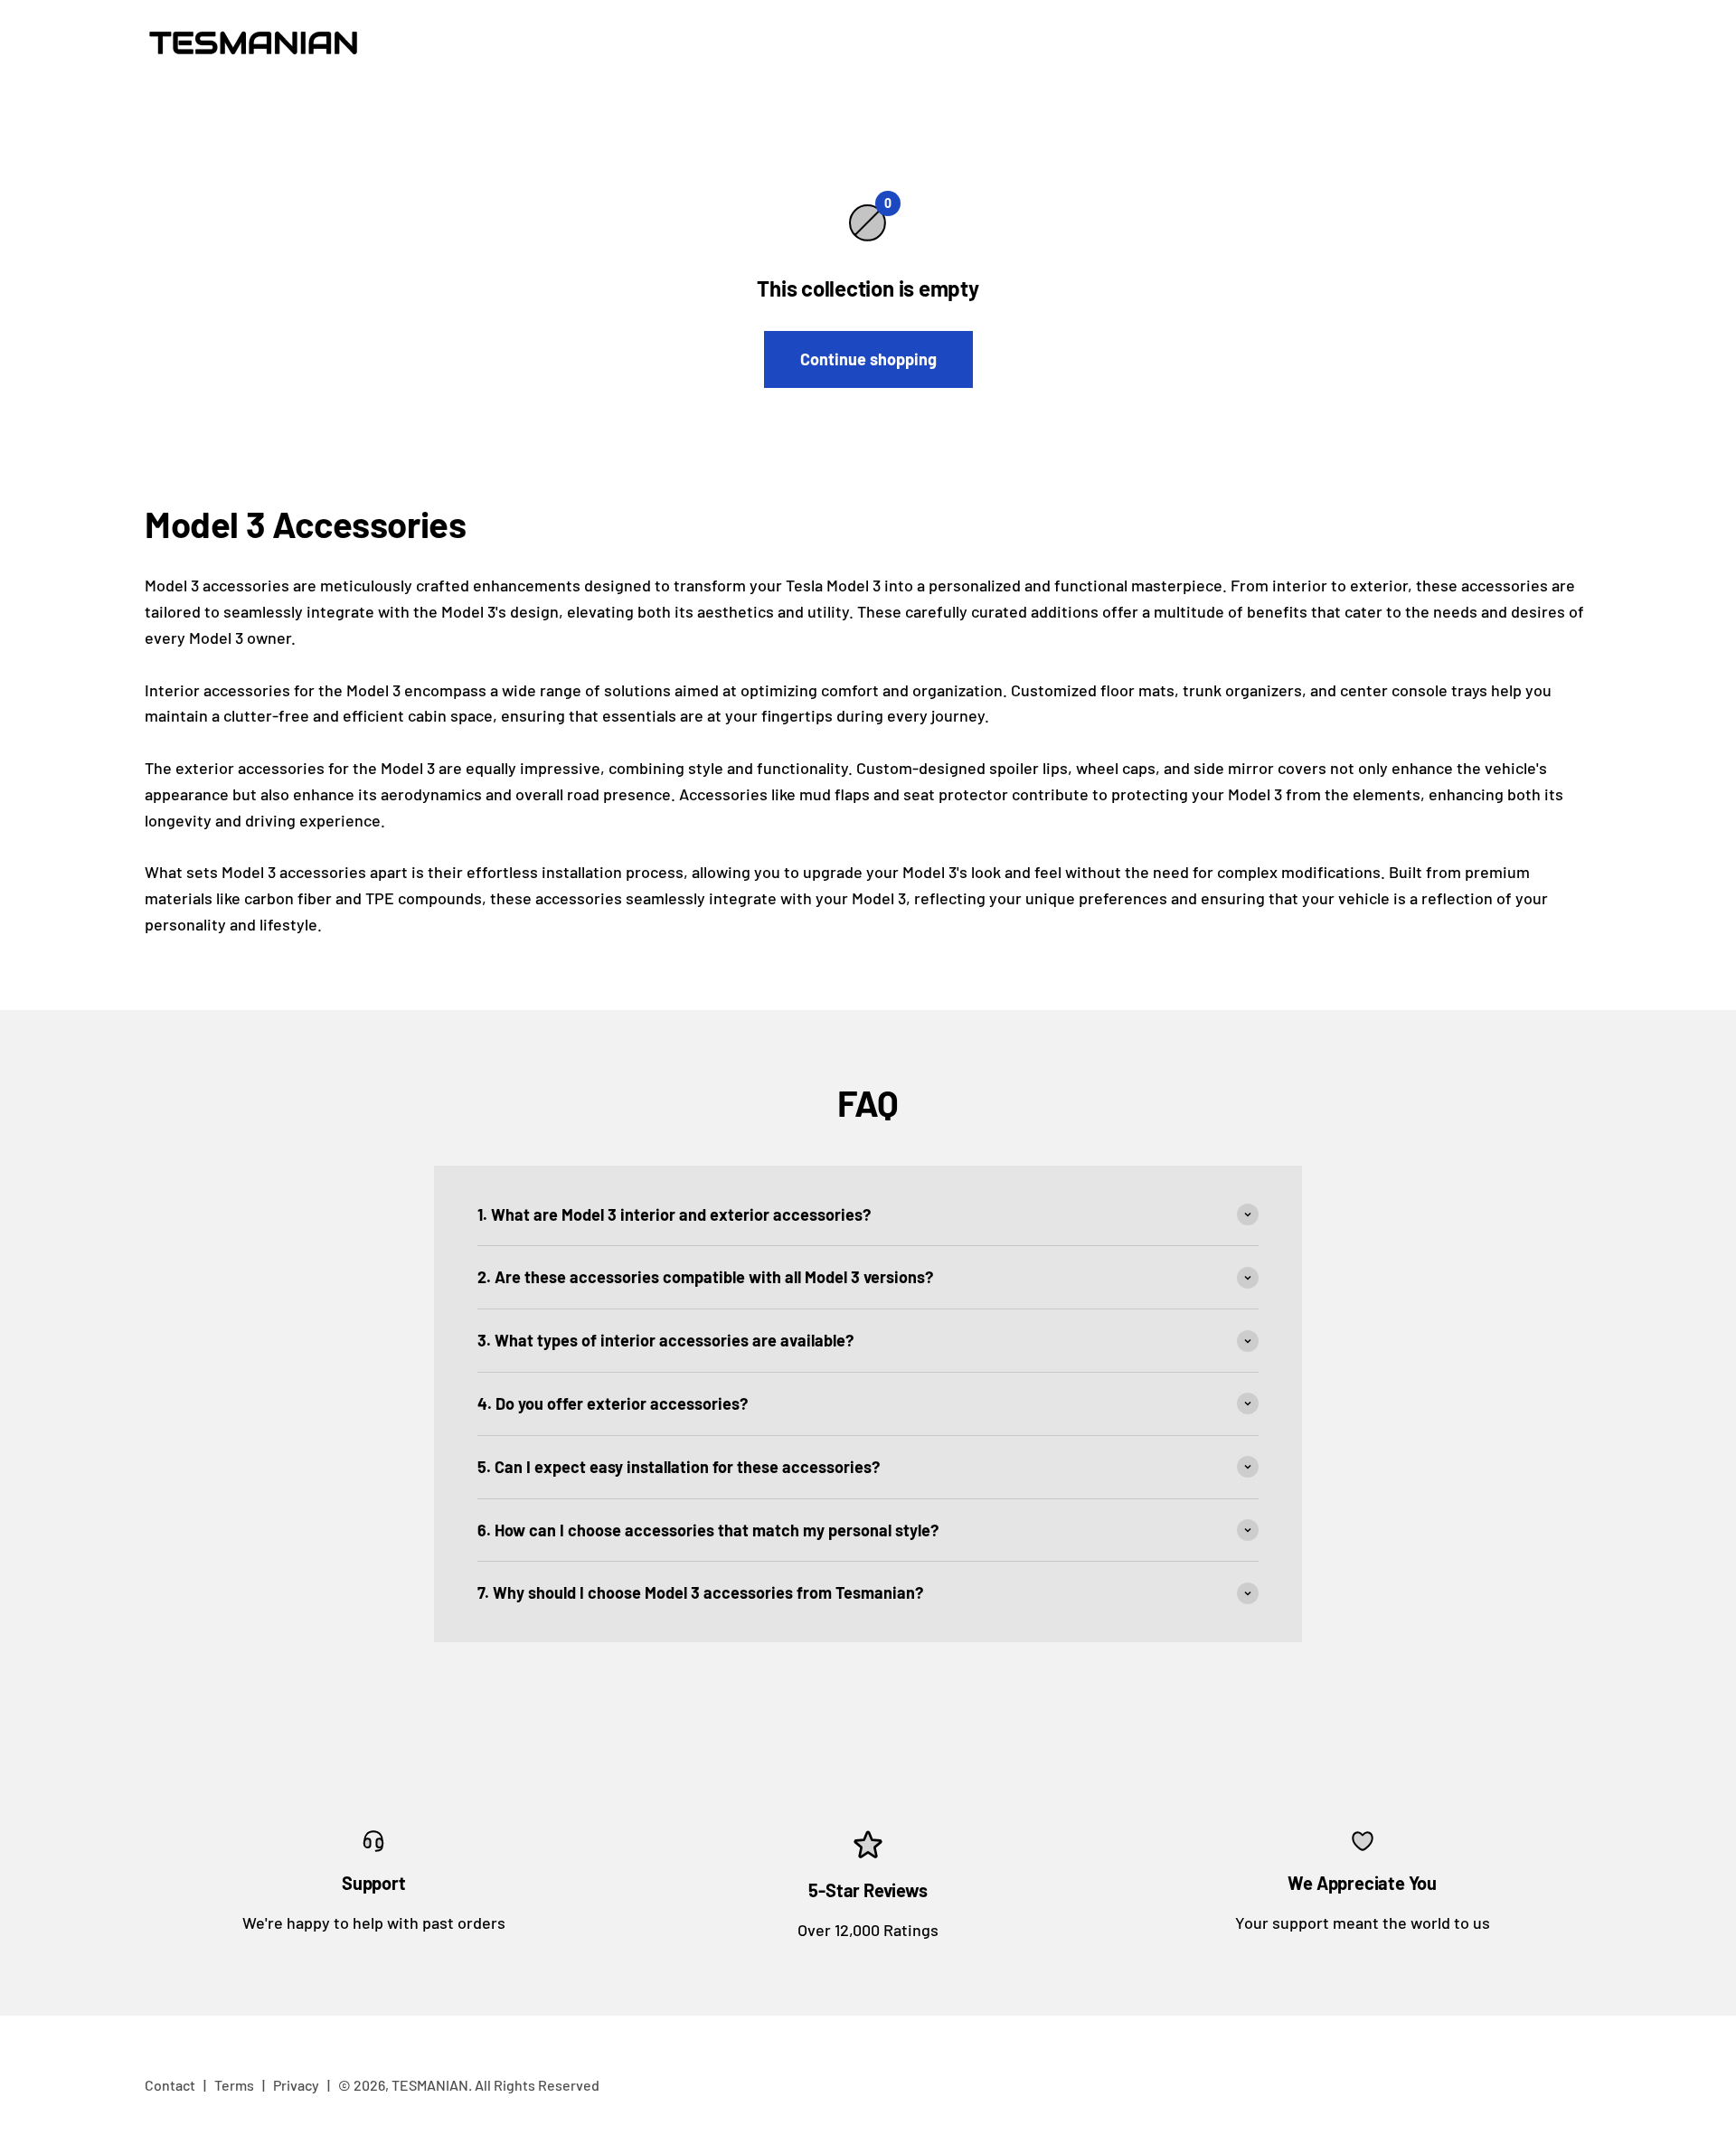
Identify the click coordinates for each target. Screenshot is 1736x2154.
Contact (170, 2085)
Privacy (296, 2085)
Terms (234, 2085)
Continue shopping (868, 359)
